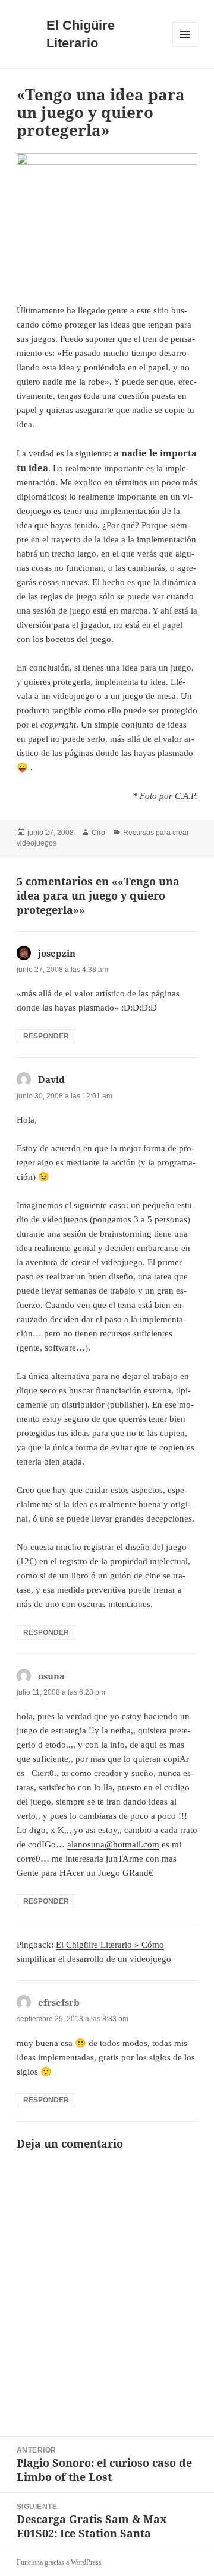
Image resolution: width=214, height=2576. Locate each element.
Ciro (98, 833)
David (51, 1079)
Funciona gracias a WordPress (59, 2562)
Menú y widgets (185, 47)
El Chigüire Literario (81, 34)
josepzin (57, 953)
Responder (46, 1036)
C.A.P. (186, 796)
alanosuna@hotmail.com (113, 1844)
